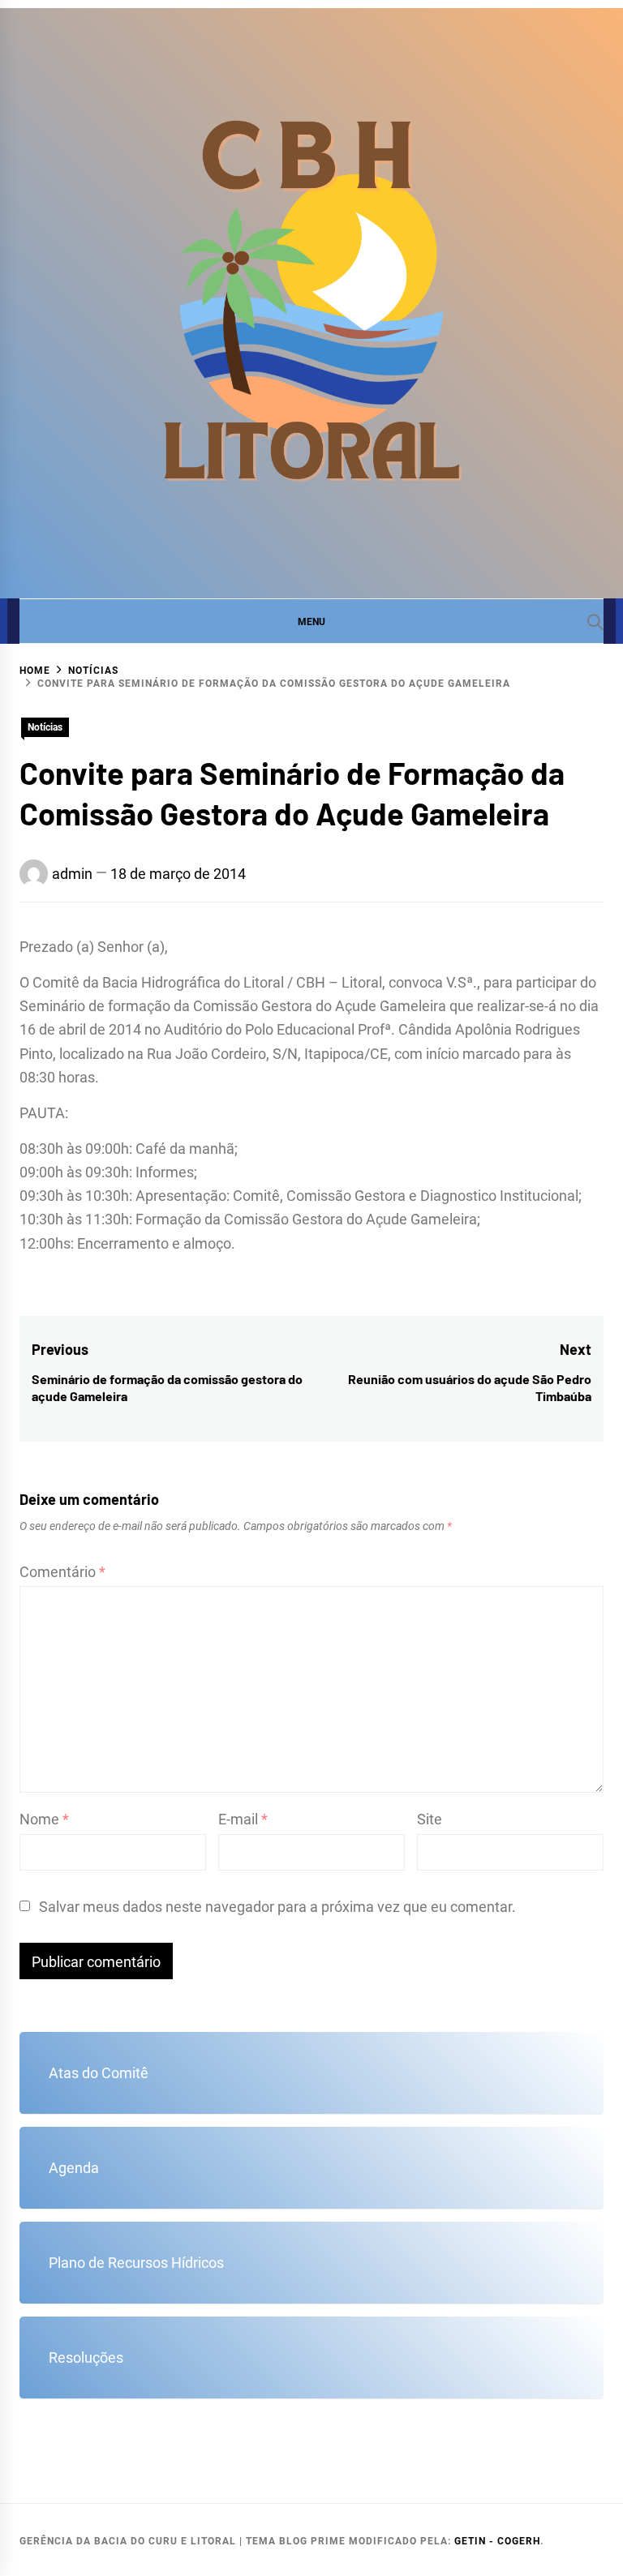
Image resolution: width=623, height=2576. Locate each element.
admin (72, 874)
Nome (44, 1819)
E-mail (243, 1819)
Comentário (62, 1572)
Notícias (45, 727)
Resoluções (86, 2357)
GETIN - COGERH (497, 2541)
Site (430, 1819)
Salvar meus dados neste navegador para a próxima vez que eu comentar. (277, 1907)
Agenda (74, 2168)
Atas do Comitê (99, 2073)
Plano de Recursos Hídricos (136, 2263)
